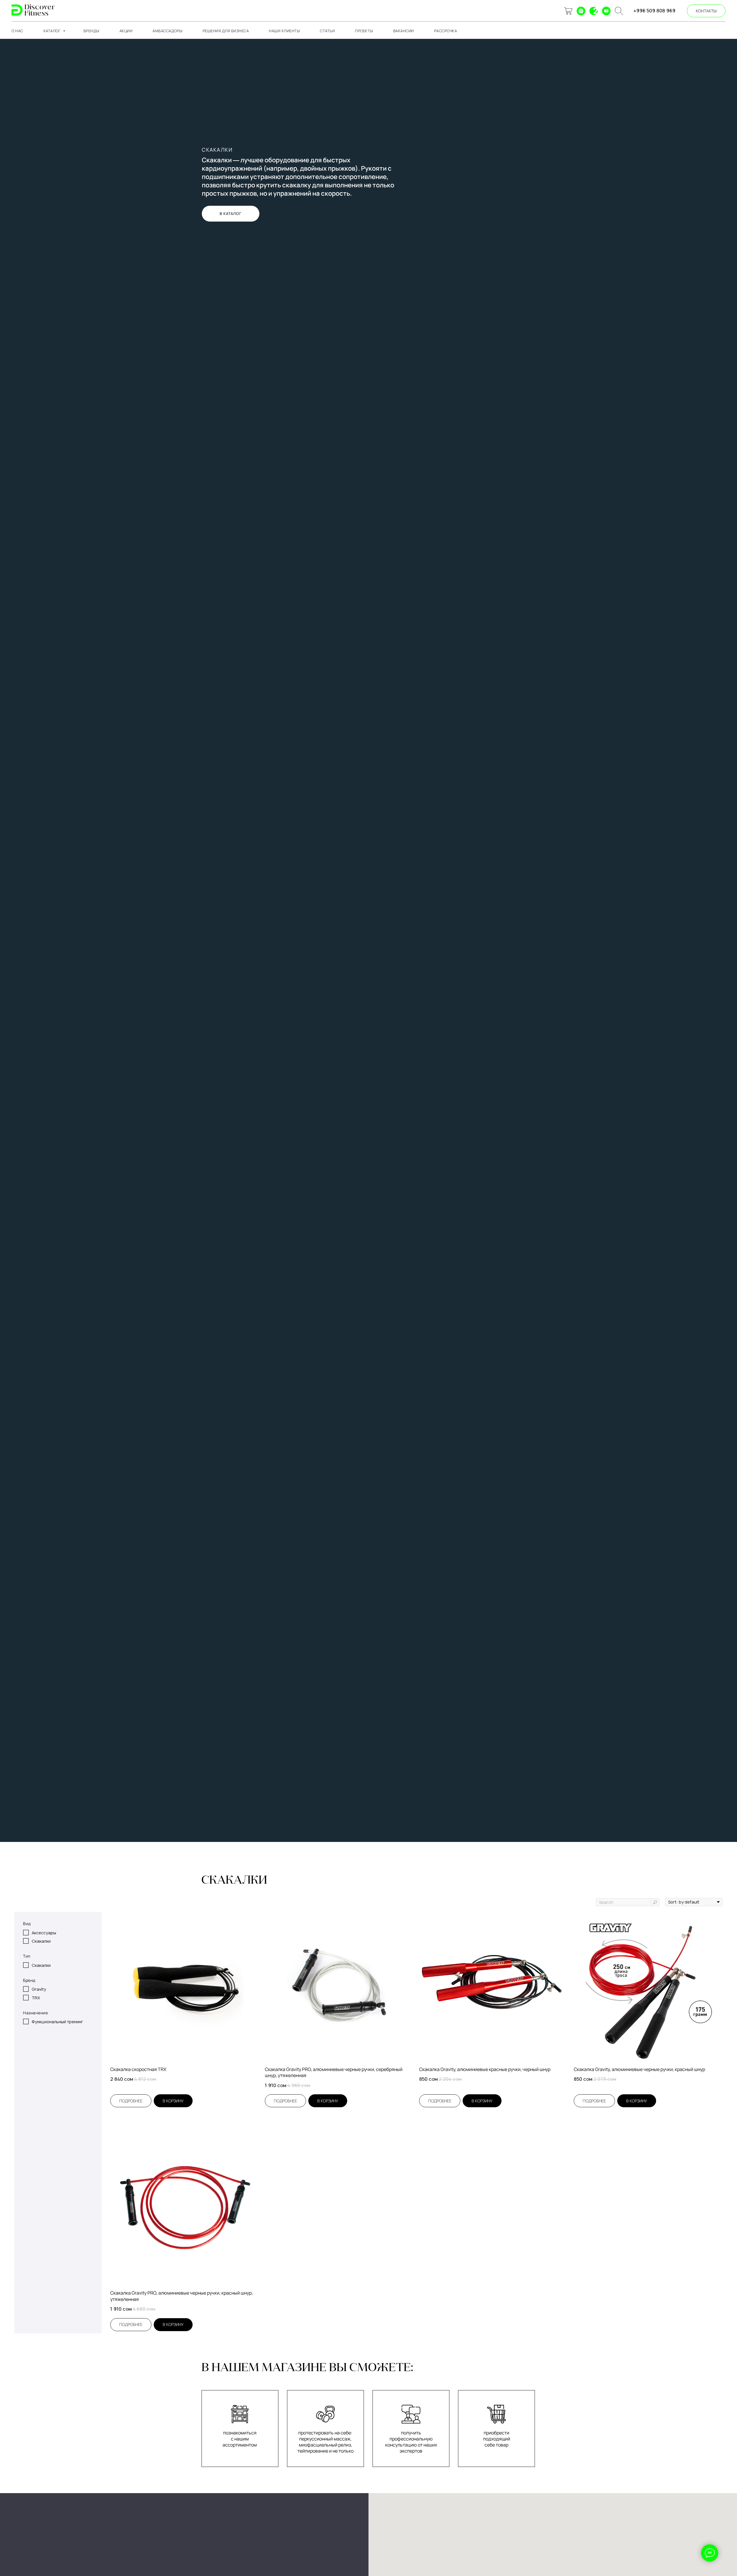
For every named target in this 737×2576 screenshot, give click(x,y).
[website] (568, 11)
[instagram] (581, 11)
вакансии (404, 31)
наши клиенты (284, 31)
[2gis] (594, 11)
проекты (364, 31)
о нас (17, 31)
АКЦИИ (126, 31)
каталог (53, 31)
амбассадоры (168, 31)
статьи (327, 31)
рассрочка (446, 31)
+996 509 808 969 (654, 11)
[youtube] (606, 11)
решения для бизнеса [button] (226, 31)
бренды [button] (91, 31)
